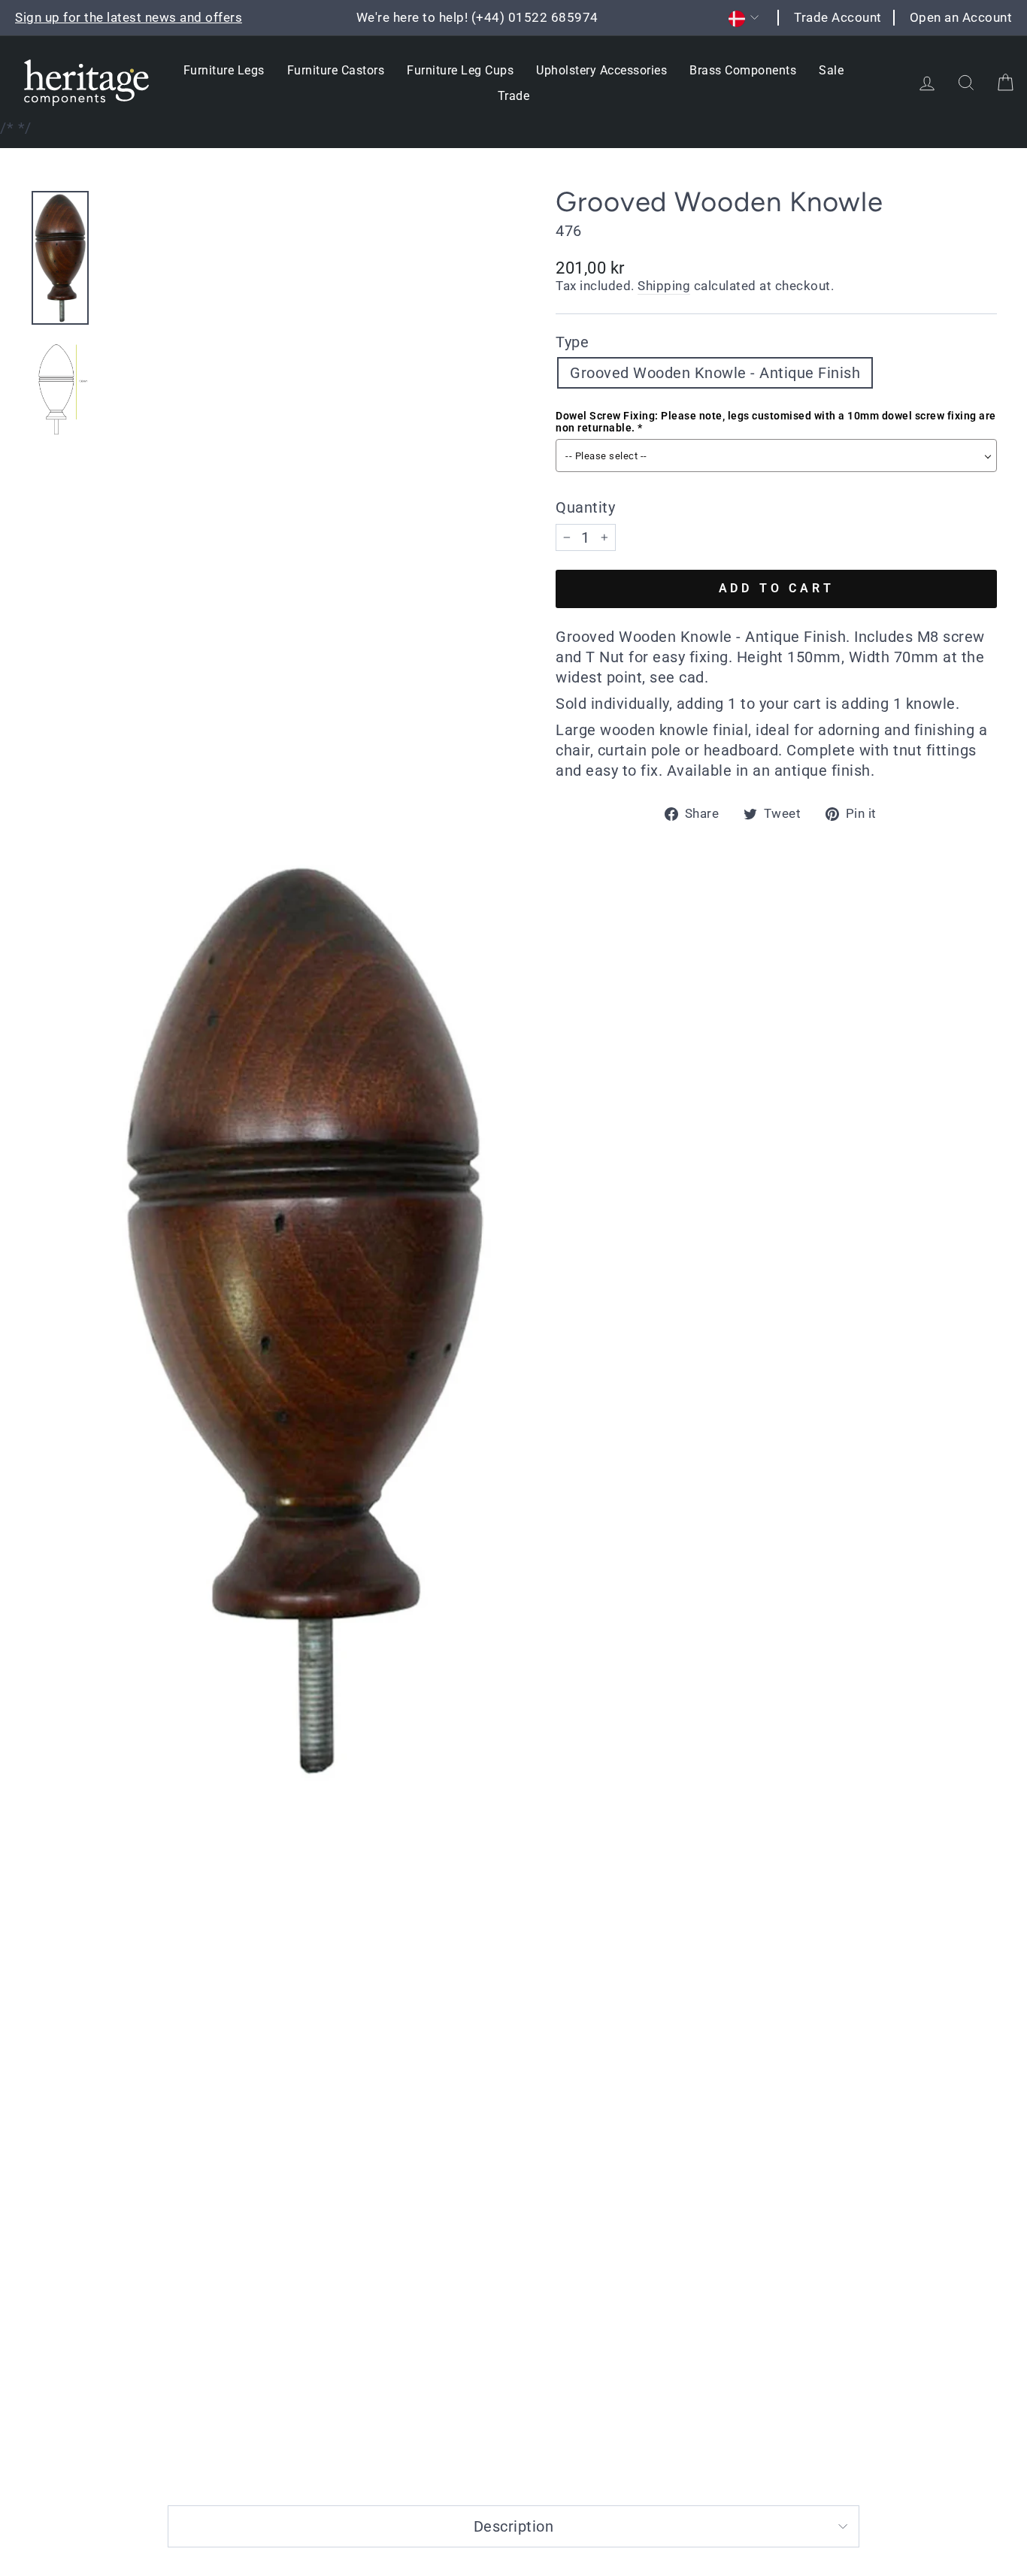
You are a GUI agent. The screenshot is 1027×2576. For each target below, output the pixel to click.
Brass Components (743, 70)
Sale (831, 70)
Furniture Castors (336, 70)
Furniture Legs (224, 70)
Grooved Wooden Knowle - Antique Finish (715, 373)
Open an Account (961, 17)
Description (514, 2526)
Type (572, 342)
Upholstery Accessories (601, 70)
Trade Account (838, 17)
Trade (514, 96)
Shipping (664, 286)
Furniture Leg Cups (460, 70)
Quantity (585, 507)
